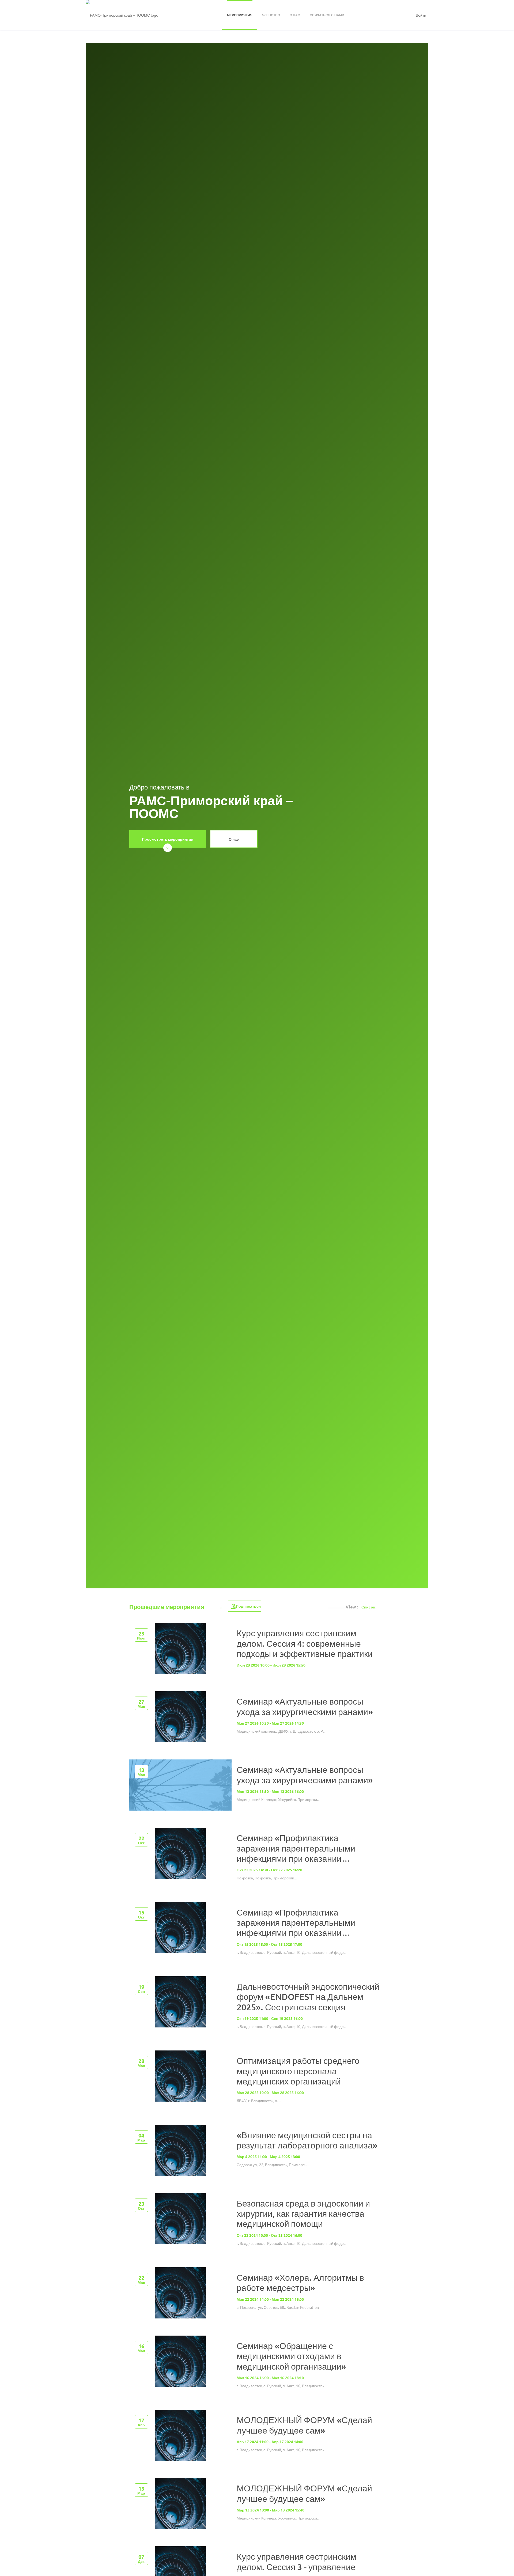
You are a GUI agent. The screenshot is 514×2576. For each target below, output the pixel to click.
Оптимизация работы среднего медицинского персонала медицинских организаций (298, 2071)
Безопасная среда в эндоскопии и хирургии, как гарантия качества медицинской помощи (303, 2214)
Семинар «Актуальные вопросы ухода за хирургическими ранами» (305, 1706)
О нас (234, 839)
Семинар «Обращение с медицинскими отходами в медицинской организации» (291, 2356)
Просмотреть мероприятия (168, 839)
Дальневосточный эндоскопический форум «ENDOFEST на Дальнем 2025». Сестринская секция (308, 1997)
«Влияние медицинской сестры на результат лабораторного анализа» (307, 2140)
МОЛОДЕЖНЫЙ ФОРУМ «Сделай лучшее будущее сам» (304, 2425)
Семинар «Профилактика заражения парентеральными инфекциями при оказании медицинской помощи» (296, 1853)
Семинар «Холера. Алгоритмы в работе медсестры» (300, 2282)
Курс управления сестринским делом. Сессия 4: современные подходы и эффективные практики (305, 1643)
